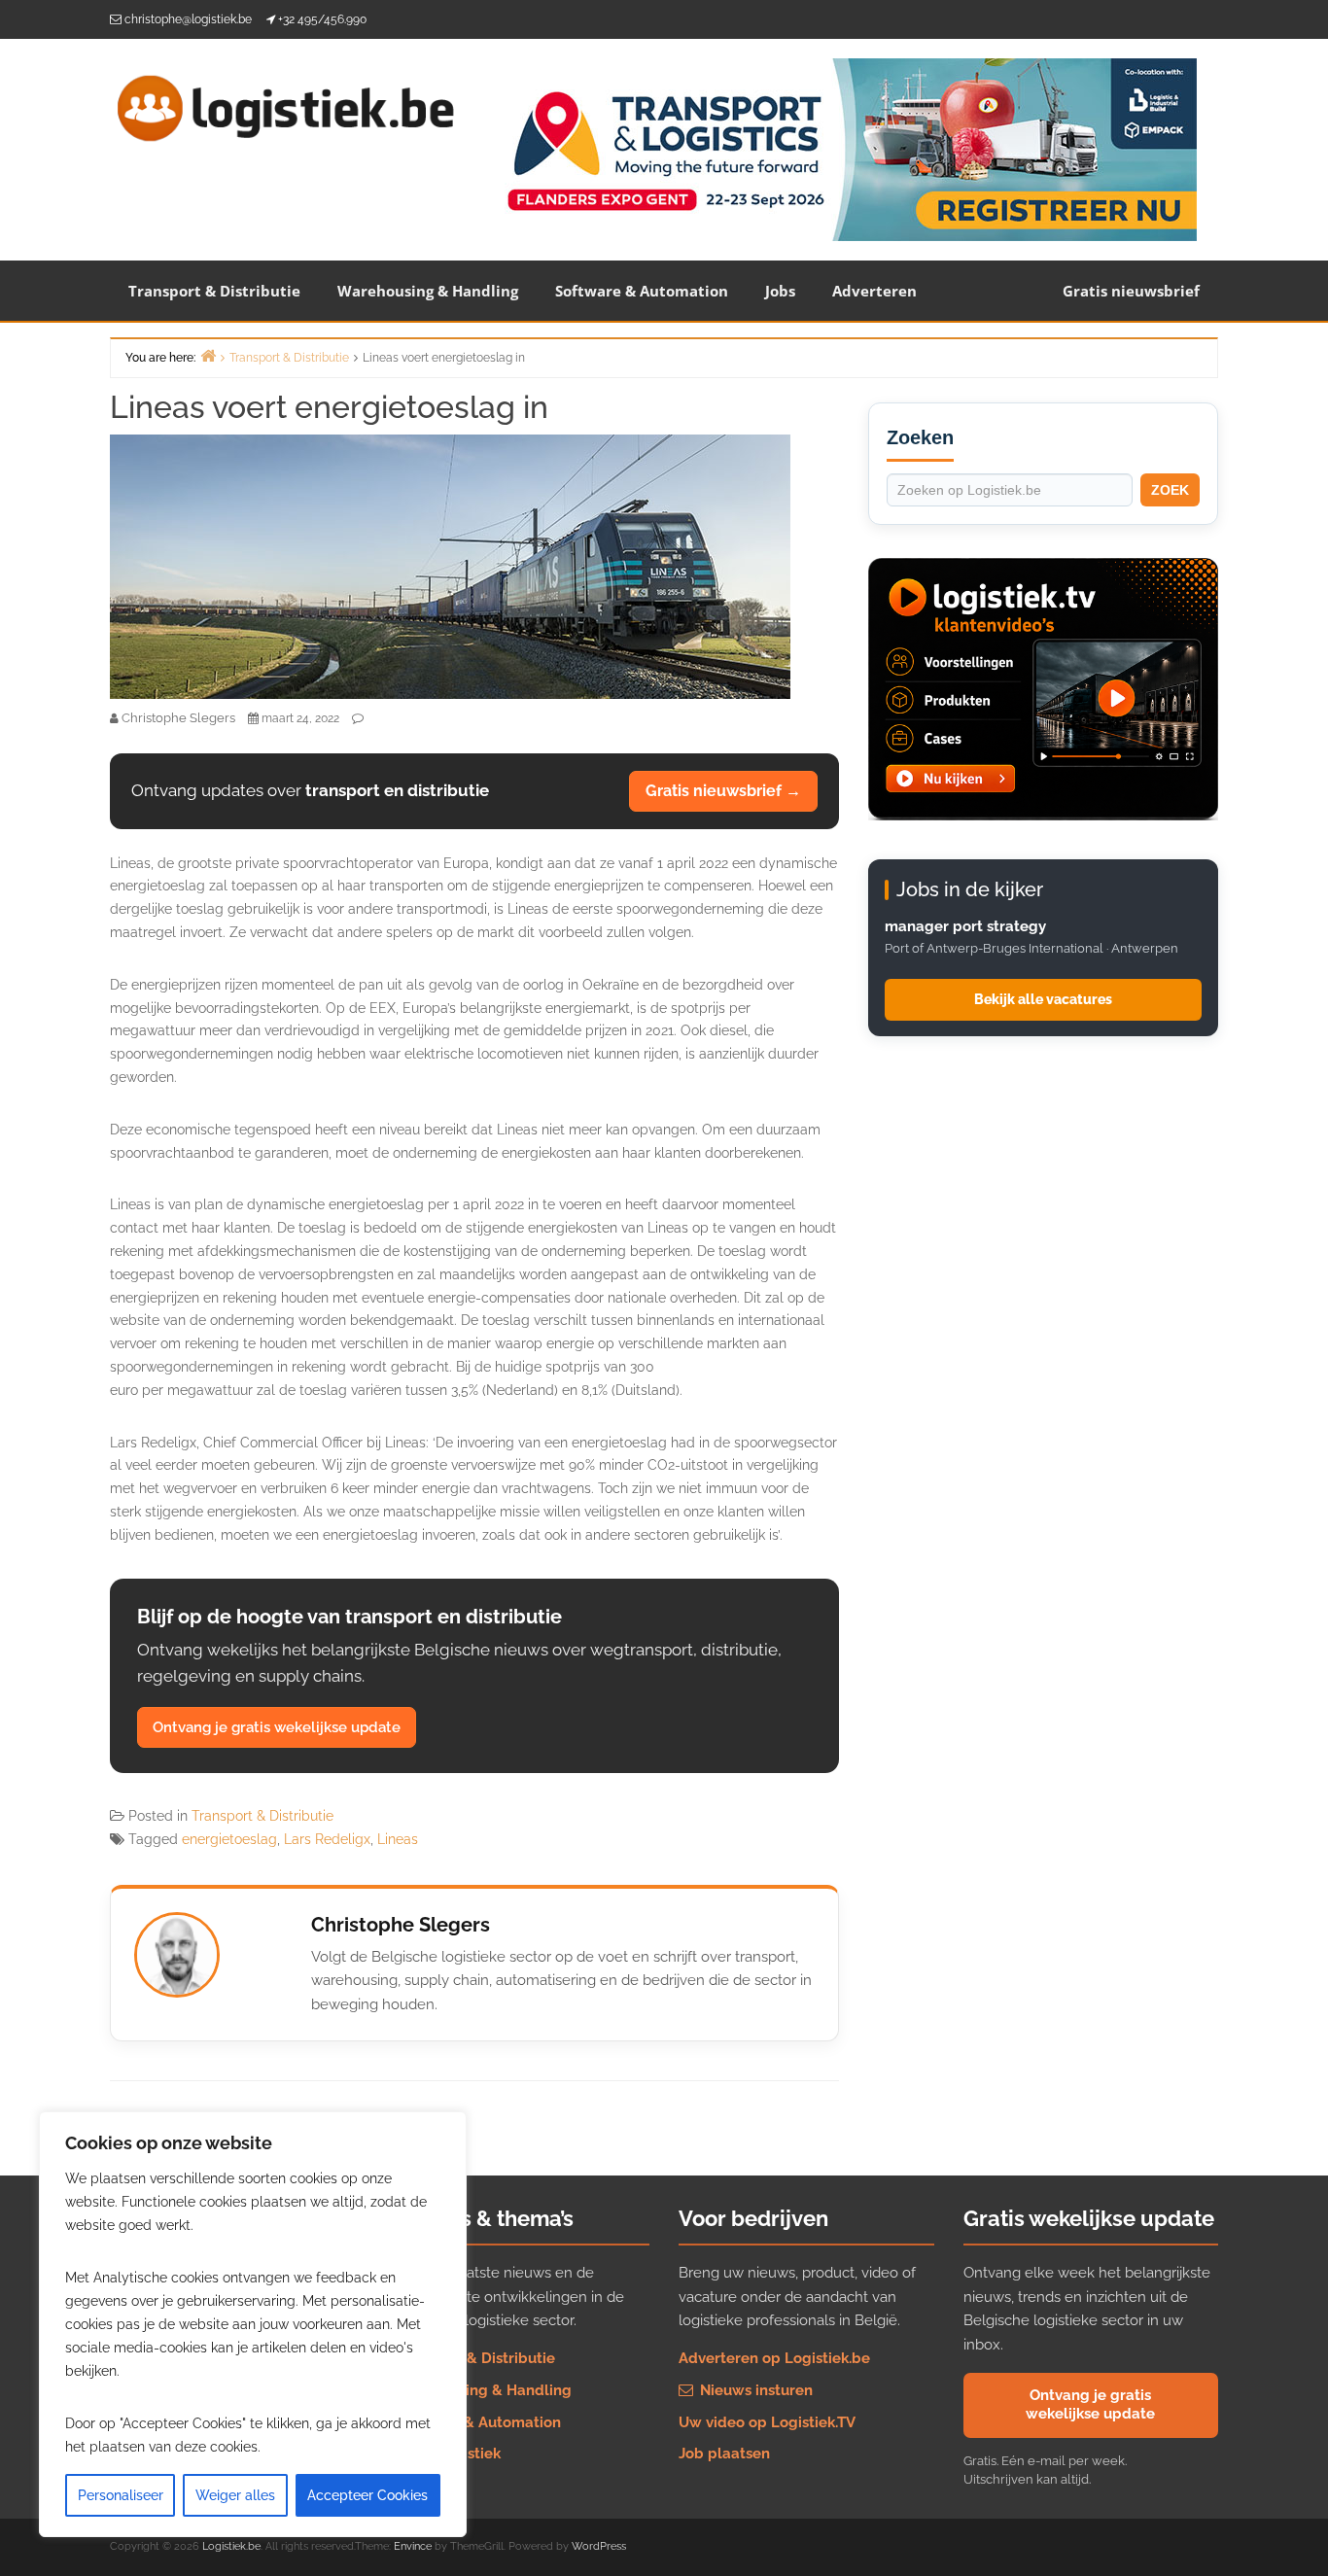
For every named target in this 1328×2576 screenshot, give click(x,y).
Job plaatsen (724, 2454)
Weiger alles (235, 2495)
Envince (413, 2546)
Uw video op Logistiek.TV (767, 2422)
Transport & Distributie (214, 291)
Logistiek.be (231, 2546)
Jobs (780, 291)
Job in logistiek (448, 2454)
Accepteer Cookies (367, 2495)
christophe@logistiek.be (188, 19)
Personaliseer (121, 2495)
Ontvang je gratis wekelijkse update (277, 1727)
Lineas (398, 1839)
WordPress (599, 2546)
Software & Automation (642, 291)
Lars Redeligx (327, 1839)
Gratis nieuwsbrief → (723, 791)
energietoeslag (229, 1839)
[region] (253, 2324)
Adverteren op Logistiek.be (774, 2358)
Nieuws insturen (754, 2390)
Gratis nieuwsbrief (1131, 291)
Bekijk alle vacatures (1043, 999)
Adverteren (874, 291)
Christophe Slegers (401, 1925)
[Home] (208, 355)
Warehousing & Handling (428, 291)
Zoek (1170, 490)
